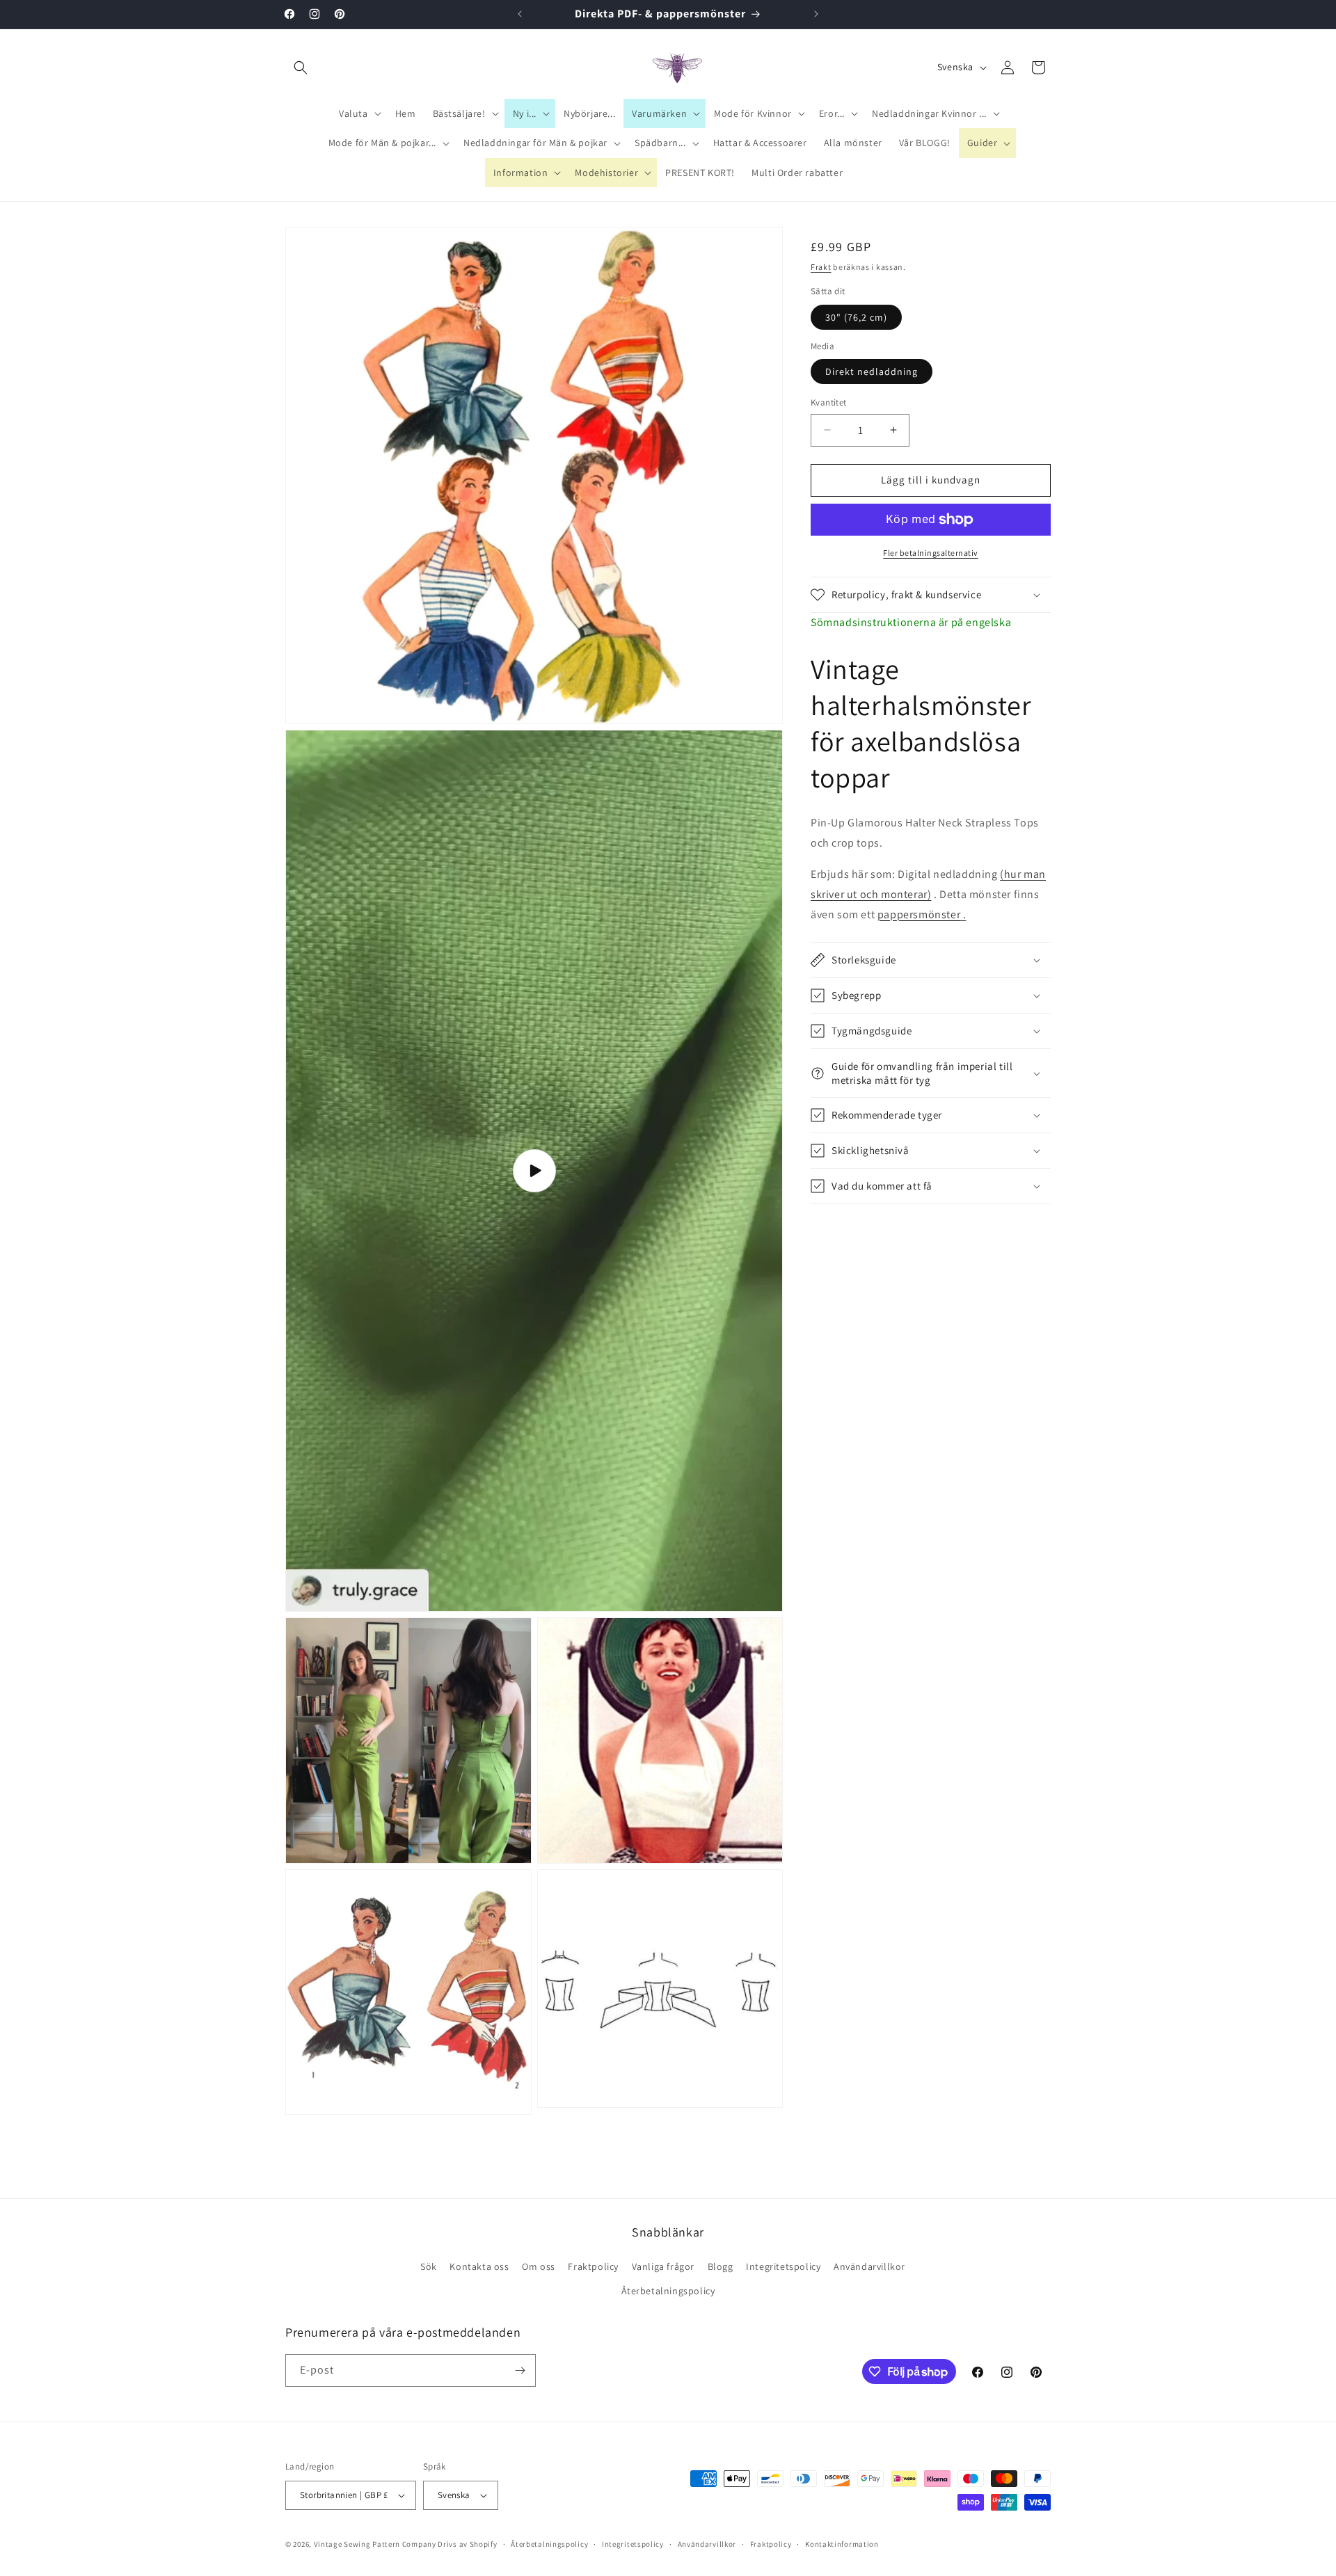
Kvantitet (829, 402)
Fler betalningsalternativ (931, 553)
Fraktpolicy (593, 2266)
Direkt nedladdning (872, 371)
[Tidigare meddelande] (520, 14)
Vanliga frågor (663, 2266)
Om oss (539, 2266)
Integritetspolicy (783, 2266)
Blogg (721, 2266)
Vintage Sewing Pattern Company (375, 2544)
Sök (429, 2266)
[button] (301, 67)
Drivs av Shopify (467, 2544)
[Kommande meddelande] (816, 14)
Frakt (821, 267)
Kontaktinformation (842, 2544)
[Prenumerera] (520, 2370)
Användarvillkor (869, 2266)
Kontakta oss (479, 2266)
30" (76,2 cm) (856, 317)
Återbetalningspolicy (668, 2291)
